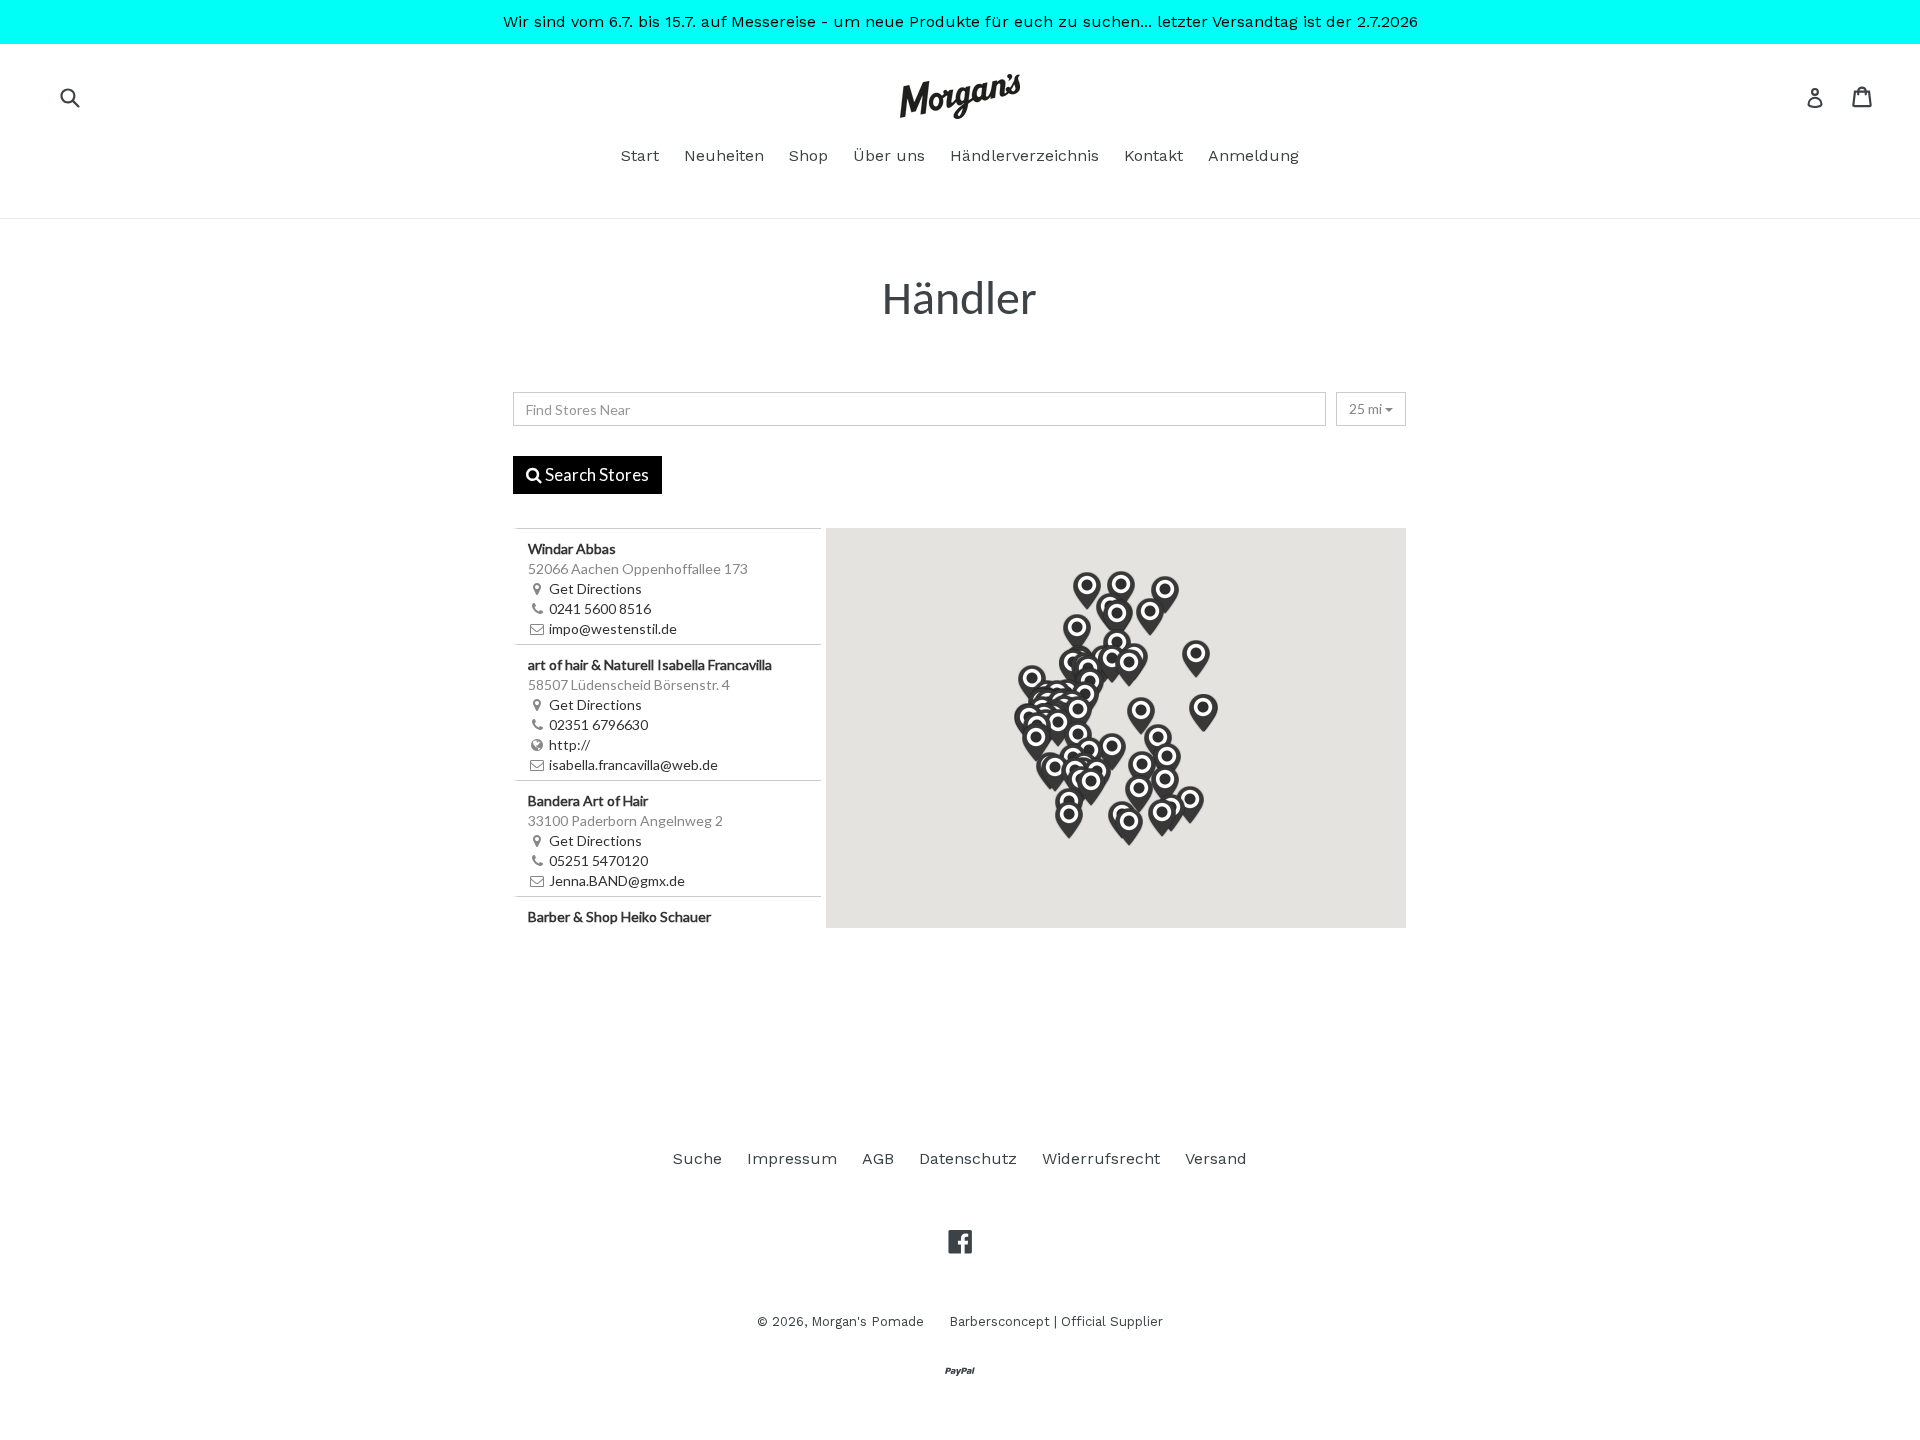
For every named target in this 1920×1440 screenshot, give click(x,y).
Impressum (792, 1158)
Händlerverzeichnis (1024, 155)
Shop (808, 155)
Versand (1216, 1158)
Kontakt (1153, 155)
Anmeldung (1253, 155)
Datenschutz (968, 1158)
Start (640, 155)
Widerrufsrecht (1101, 1158)
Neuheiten (724, 155)
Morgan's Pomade (867, 1321)
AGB (878, 1158)
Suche (697, 1158)
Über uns (889, 155)
